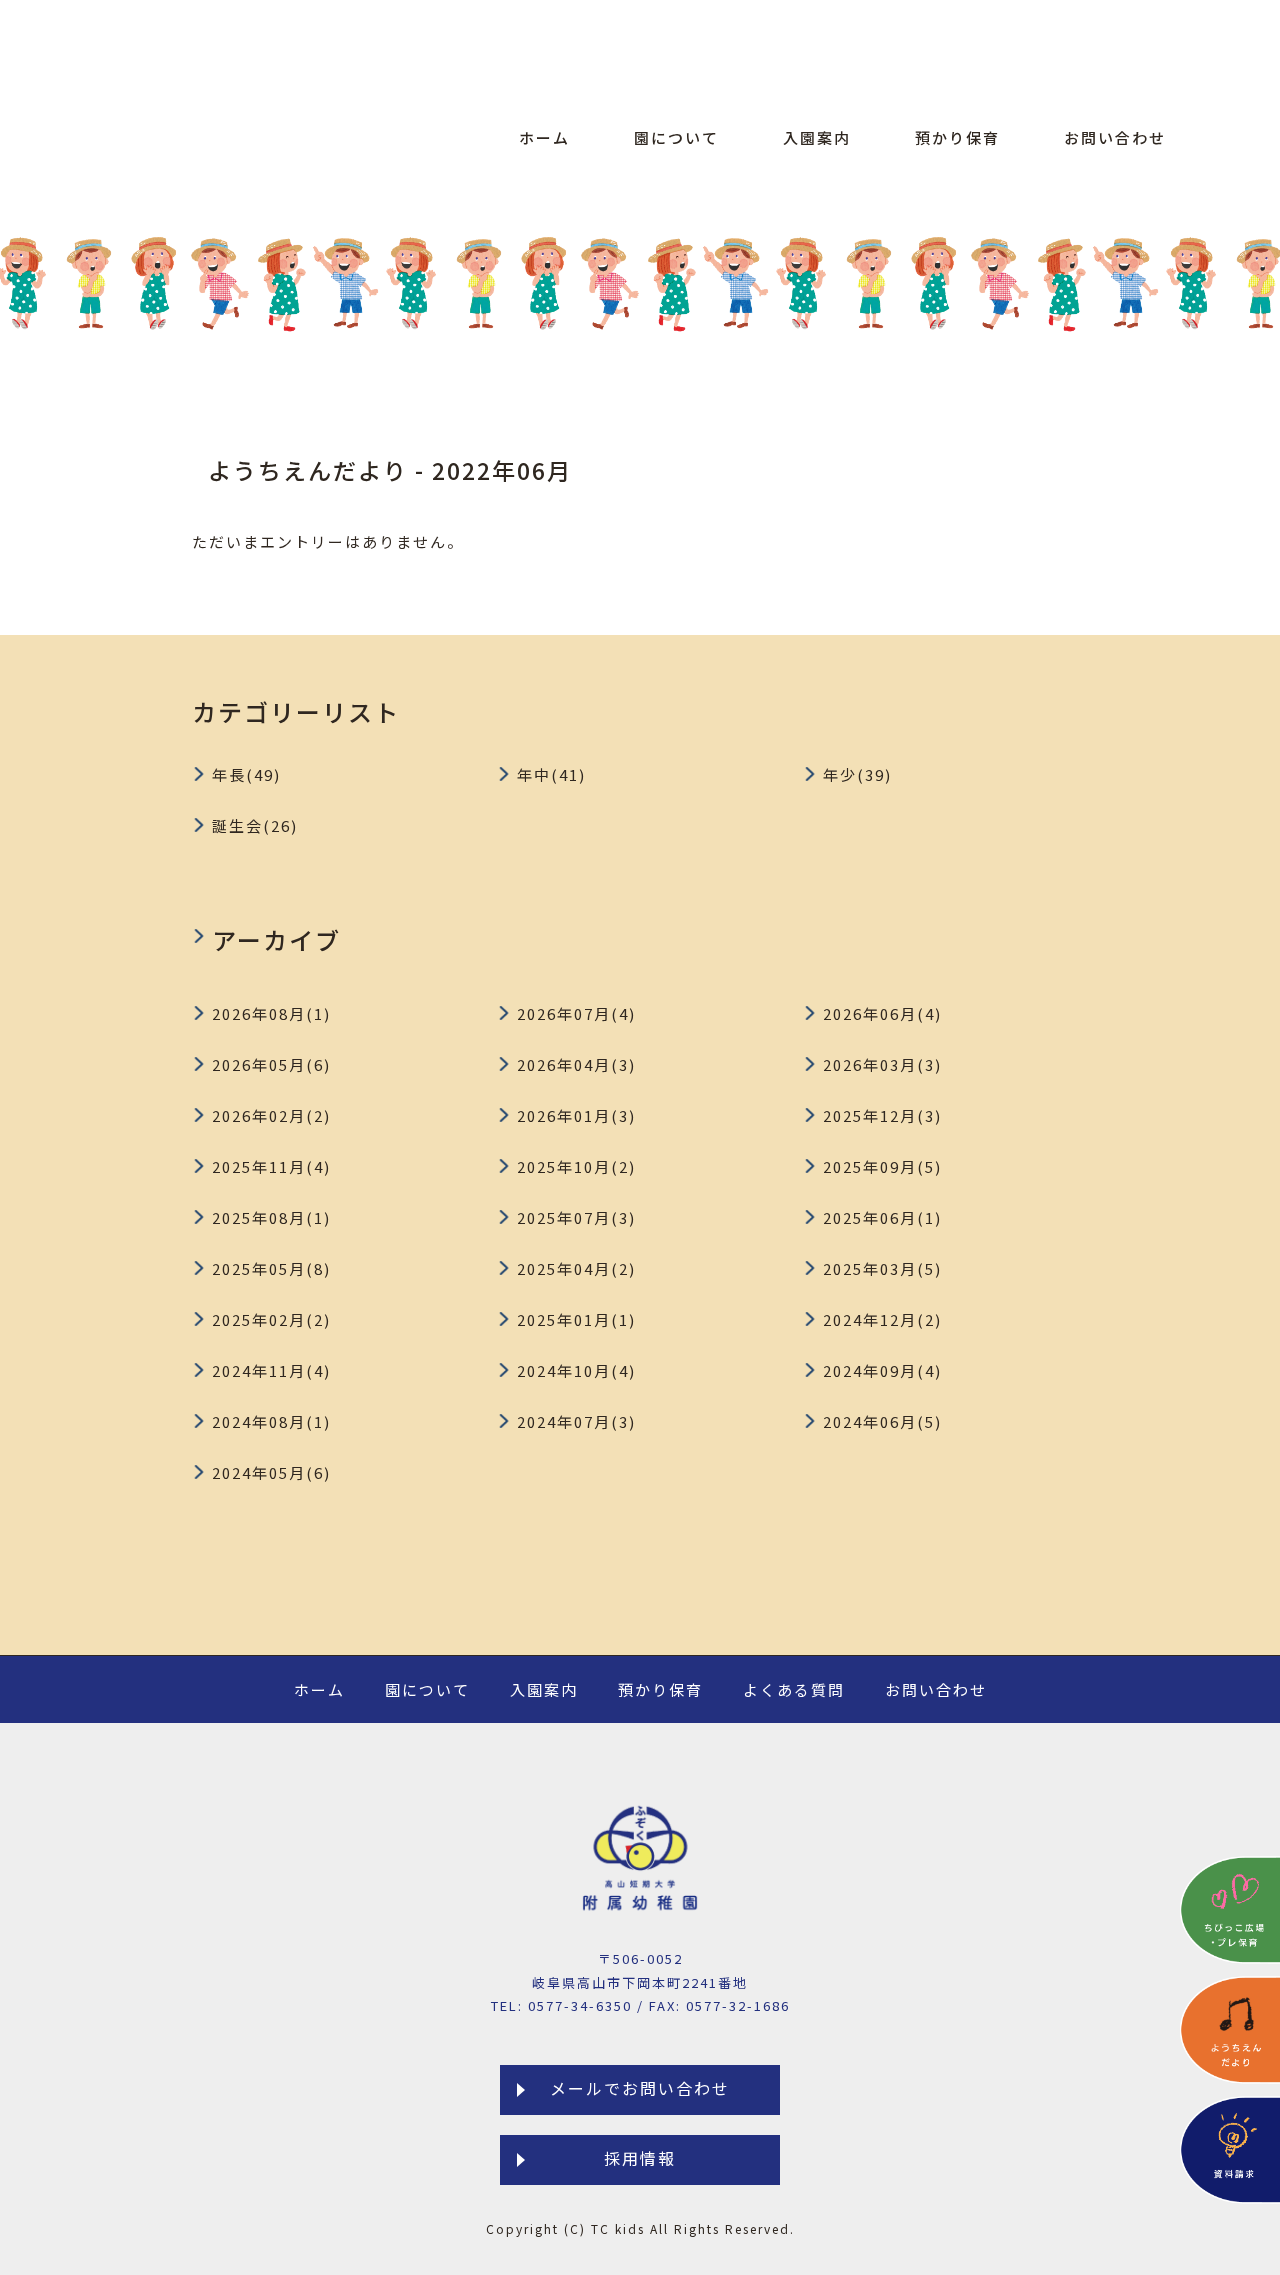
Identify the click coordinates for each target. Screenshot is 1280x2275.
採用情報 (640, 2158)
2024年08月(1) (271, 1421)
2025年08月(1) (271, 1217)
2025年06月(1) (882, 1217)
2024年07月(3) (576, 1421)
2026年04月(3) (576, 1064)
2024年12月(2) (882, 1319)
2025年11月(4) (271, 1166)
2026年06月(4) (882, 1013)
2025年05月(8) (271, 1268)
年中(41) (551, 774)
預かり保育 (957, 137)
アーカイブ (276, 939)
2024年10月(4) (576, 1370)
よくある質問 (794, 1689)
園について (676, 137)
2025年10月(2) (576, 1166)
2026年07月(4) (576, 1013)
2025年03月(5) (882, 1268)
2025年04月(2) (576, 1268)
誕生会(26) (255, 825)
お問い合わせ (1115, 137)
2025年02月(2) (271, 1319)
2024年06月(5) (882, 1421)
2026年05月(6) (271, 1064)
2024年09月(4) (882, 1370)
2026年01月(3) (576, 1115)
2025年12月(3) (882, 1115)
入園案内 (817, 137)
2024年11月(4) (271, 1370)
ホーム (544, 137)
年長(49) (246, 774)
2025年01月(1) (576, 1319)
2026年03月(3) (882, 1064)
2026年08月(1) (271, 1013)
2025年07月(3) (576, 1217)
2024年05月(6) (271, 1472)
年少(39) (857, 774)
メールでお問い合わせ (640, 2088)
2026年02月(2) (271, 1115)
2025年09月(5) (882, 1166)
